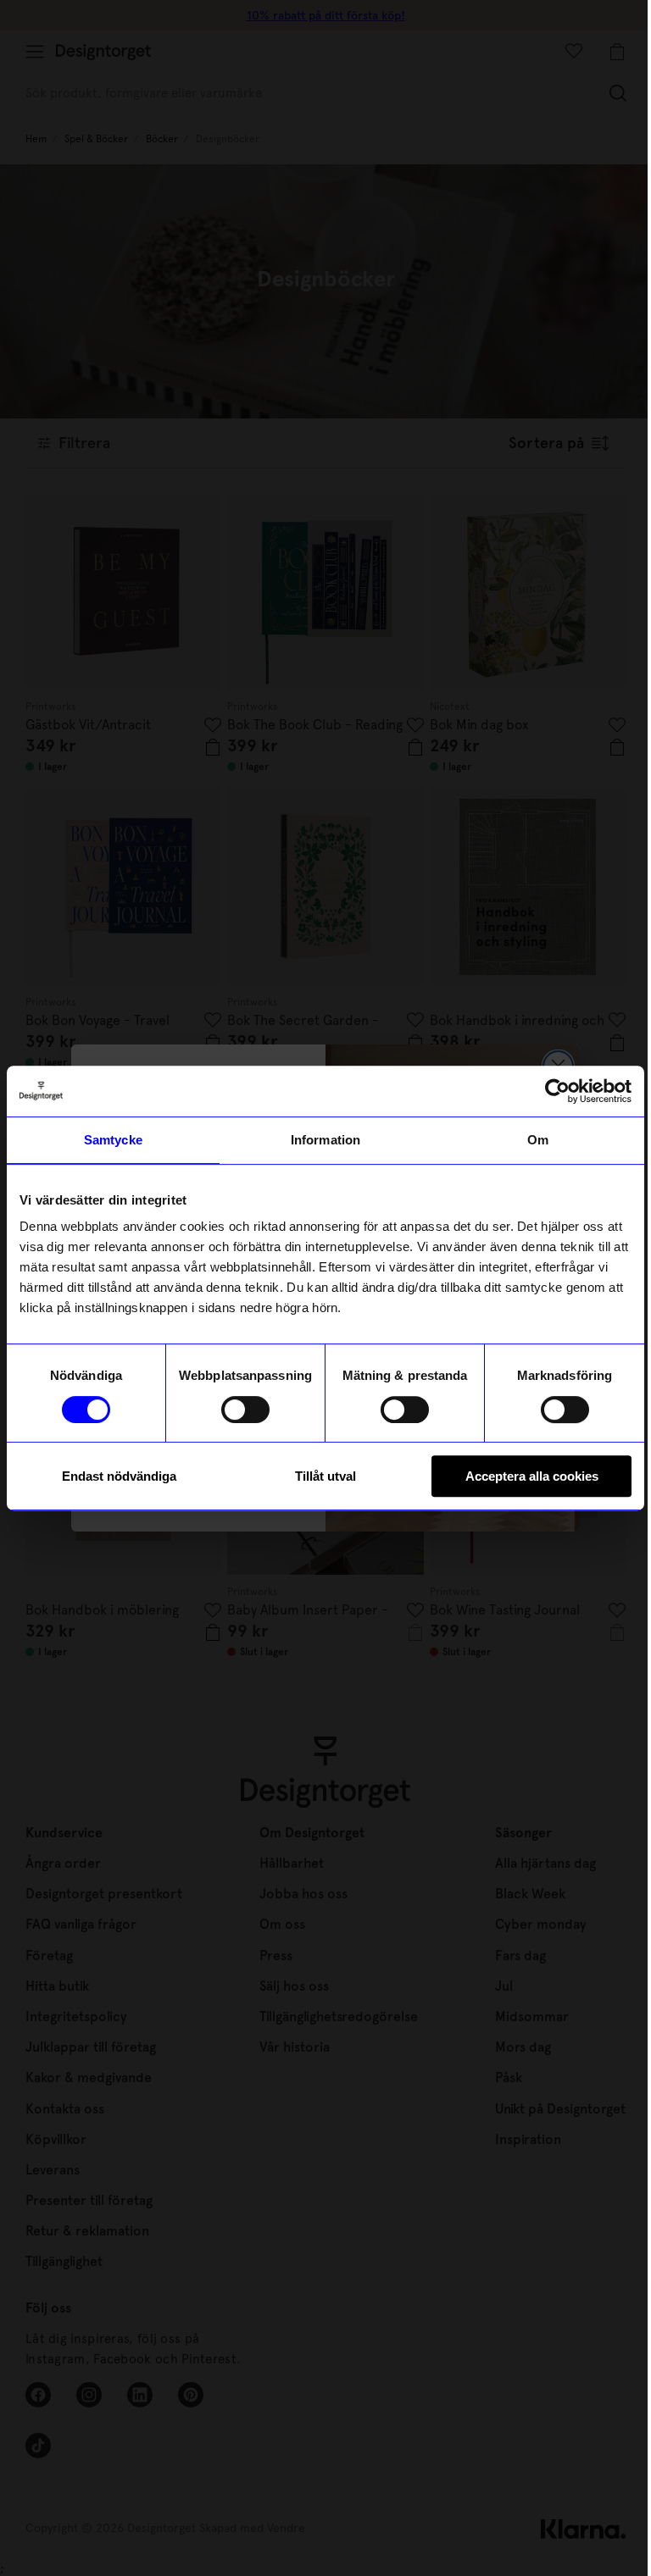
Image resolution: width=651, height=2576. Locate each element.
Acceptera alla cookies (532, 1476)
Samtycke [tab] (113, 1140)
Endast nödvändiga (119, 1476)
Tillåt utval (325, 1476)
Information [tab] (325, 1140)
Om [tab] (538, 1140)
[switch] (245, 1410)
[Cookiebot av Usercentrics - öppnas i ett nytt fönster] (557, 1091)
